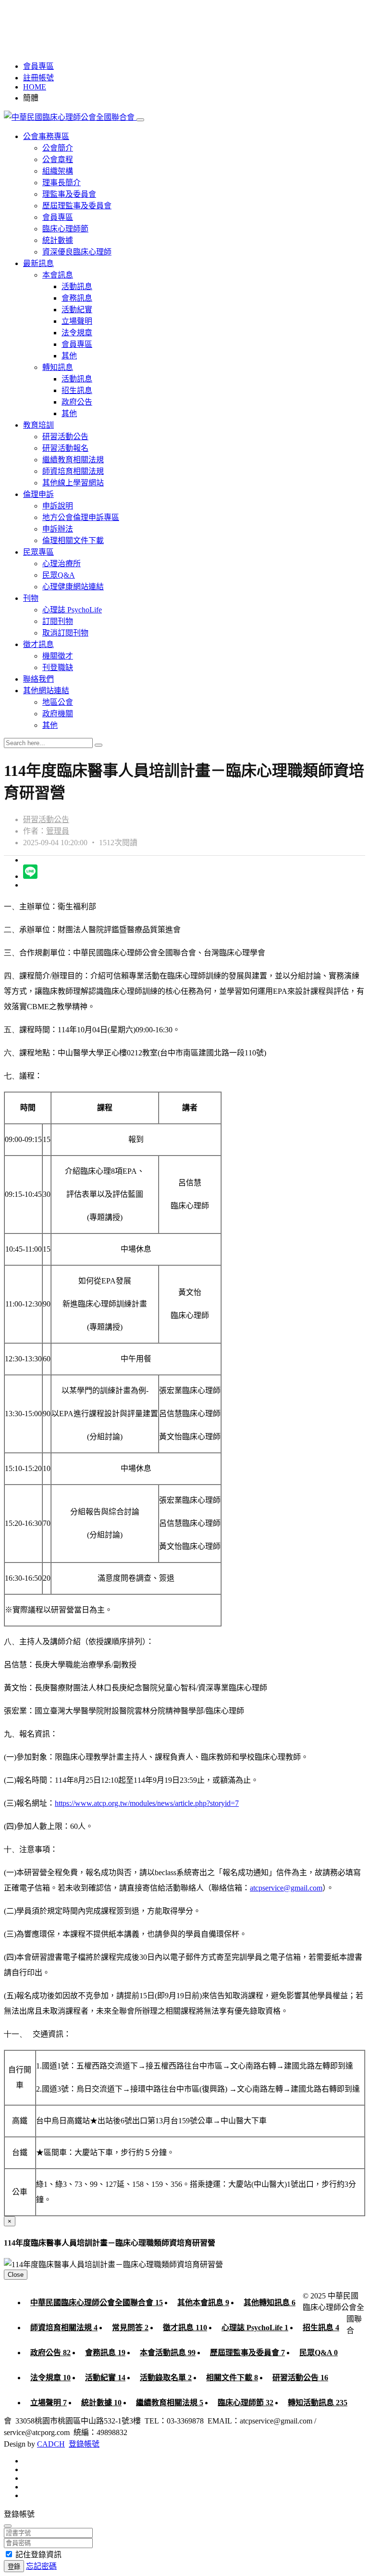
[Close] (8, 2526)
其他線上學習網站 (73, 483)
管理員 (58, 831)
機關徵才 (58, 656)
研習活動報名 (65, 448)
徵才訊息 (38, 644)
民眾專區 (38, 552)
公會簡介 (58, 148)
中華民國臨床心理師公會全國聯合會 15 (97, 2303)
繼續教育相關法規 (73, 460)
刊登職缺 (58, 667)
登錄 (14, 2567)
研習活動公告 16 (300, 2378)
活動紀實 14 (105, 2378)
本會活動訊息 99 (168, 2353)
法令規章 (77, 333)
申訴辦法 (58, 529)
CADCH (51, 2444)
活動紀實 (77, 310)
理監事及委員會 (69, 194)
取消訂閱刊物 (65, 633)
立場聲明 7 (49, 2403)
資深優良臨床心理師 (77, 252)
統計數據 (58, 240)
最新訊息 (38, 263)
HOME (35, 87)
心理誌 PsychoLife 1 (255, 2328)
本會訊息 (58, 275)
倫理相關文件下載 (73, 540)
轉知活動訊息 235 (318, 2403)
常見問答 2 (130, 2328)
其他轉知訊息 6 (270, 2303)
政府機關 (58, 714)
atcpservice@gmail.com (286, 1888)
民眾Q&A (59, 575)
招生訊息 (77, 390)
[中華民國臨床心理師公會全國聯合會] (70, 117)
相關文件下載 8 (232, 2378)
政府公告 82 (50, 2353)
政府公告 (77, 402)
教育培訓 (38, 425)
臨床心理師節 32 (246, 2403)
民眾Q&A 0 (319, 2353)
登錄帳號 (84, 2444)
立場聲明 (77, 321)
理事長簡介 (61, 183)
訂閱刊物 (58, 621)
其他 (69, 356)
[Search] (98, 745)
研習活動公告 (65, 437)
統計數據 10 (101, 2403)
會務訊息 (77, 298)
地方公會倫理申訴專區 (81, 517)
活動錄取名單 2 (166, 2378)
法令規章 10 (50, 2378)
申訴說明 (58, 506)
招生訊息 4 (321, 2328)
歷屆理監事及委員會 (77, 206)
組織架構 (58, 171)
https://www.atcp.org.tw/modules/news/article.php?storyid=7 (147, 1803)
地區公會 (58, 702)
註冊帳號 (38, 78)
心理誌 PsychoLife (72, 610)
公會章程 (58, 159)
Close (16, 2275)
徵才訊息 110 (185, 2328)
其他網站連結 (46, 691)
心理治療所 (61, 564)
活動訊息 (77, 286)
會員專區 (38, 66)
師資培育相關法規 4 (64, 2328)
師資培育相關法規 (73, 471)
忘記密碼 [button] (41, 2566)
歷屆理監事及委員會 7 (247, 2353)
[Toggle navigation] (140, 120)
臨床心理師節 (65, 229)
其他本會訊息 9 (203, 2303)
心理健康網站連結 (73, 587)
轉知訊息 (58, 367)
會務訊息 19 (105, 2353)
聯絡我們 (38, 679)
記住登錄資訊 (38, 2555)
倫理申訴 (38, 494)
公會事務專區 (46, 136)
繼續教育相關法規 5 (170, 2403)
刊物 (31, 598)
